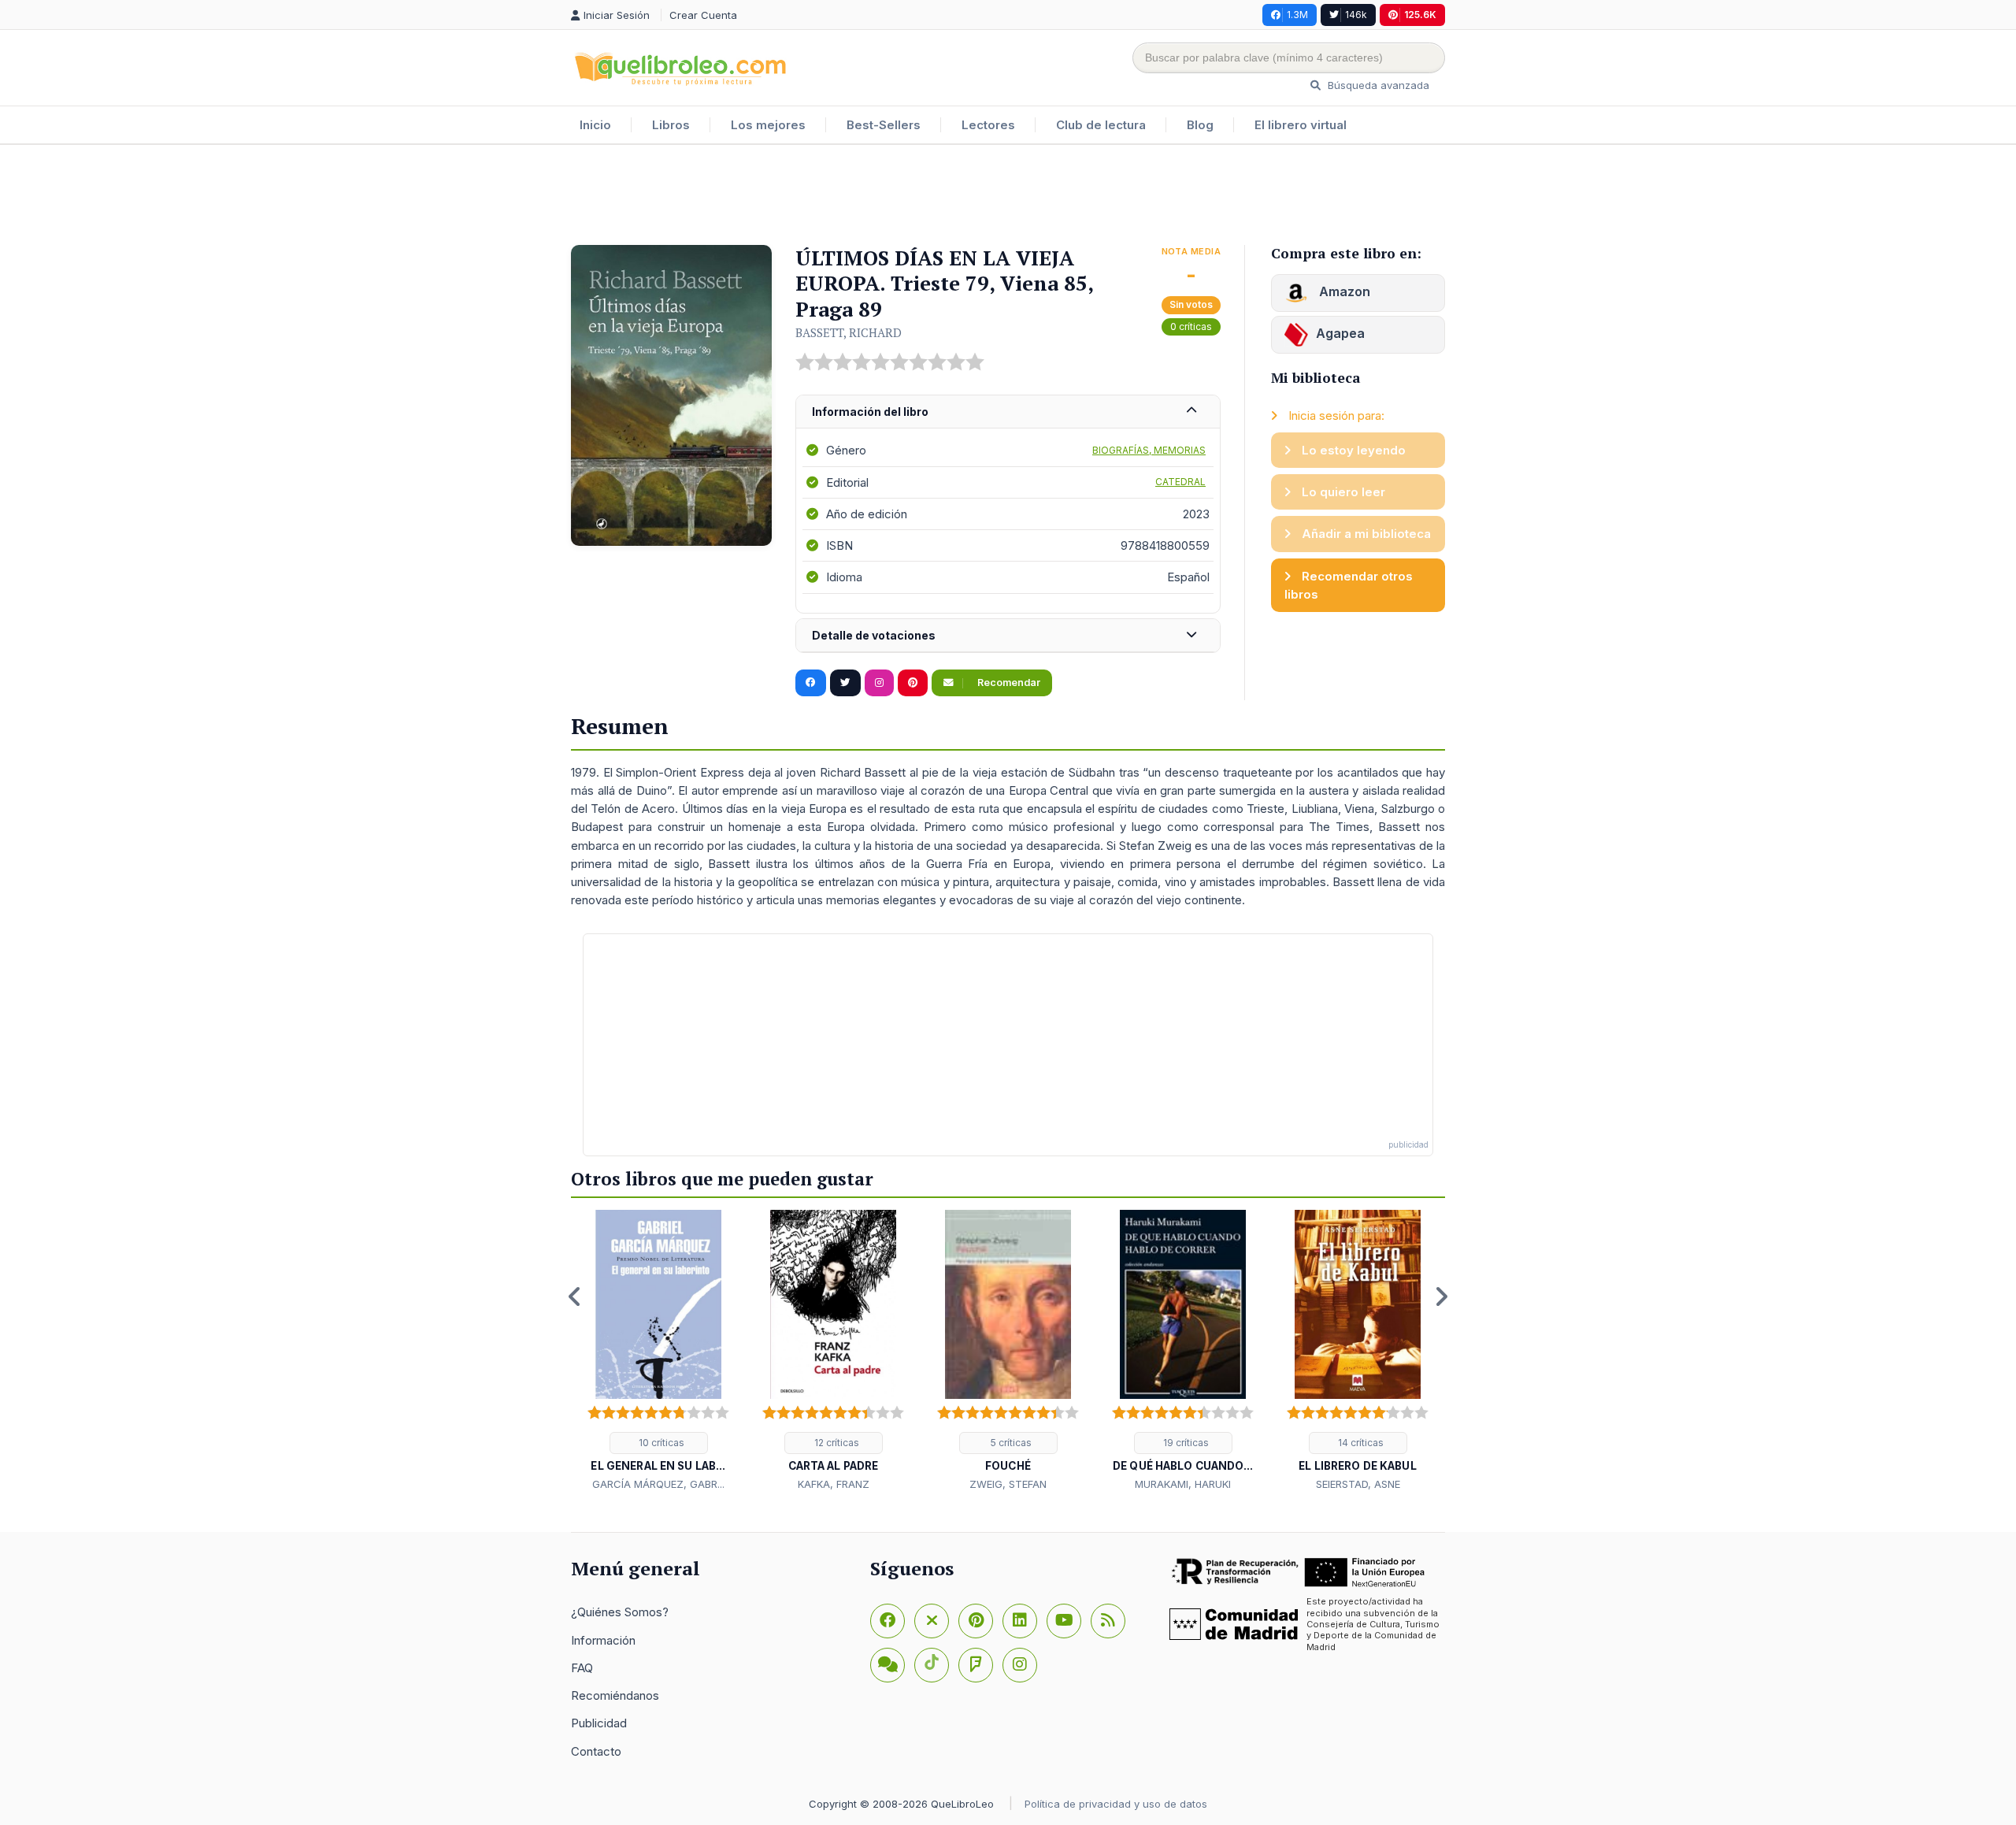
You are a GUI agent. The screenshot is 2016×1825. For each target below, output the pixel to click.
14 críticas (1360, 1443)
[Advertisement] (1008, 196)
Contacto (596, 1751)
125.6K (1420, 15)
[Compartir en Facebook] (811, 683)
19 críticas (1185, 1443)
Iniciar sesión (618, 15)
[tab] (1008, 412)
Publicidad (599, 1723)
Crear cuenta (703, 15)
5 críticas (1010, 1443)
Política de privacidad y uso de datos (1116, 1804)
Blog (1200, 125)
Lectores (988, 125)
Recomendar (1008, 683)
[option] (658, 1352)
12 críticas (836, 1443)
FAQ (582, 1668)
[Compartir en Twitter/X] (845, 683)
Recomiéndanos (615, 1695)
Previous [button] (575, 1296)
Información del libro (870, 412)
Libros (671, 125)
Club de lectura (1101, 125)
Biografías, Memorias (1149, 450)
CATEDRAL (1180, 482)
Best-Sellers (884, 125)
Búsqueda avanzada (1377, 85)
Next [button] (1441, 1296)
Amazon (1343, 291)
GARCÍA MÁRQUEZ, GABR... (658, 1484)
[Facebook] (888, 1621)
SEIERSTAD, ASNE (1358, 1484)
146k (1356, 15)
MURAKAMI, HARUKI (1183, 1484)
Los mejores (768, 125)
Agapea (1340, 333)
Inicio (595, 125)
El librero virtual (1301, 125)
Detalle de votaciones (874, 635)
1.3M (1297, 15)
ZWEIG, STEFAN (1008, 1484)
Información (603, 1640)
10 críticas (660, 1443)
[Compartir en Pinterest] (913, 683)
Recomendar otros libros (1349, 585)
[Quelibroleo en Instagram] (879, 683)
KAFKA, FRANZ (834, 1484)
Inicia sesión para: (1335, 415)
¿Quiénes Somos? (620, 1612)
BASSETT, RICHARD (849, 332)
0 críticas (1191, 326)
